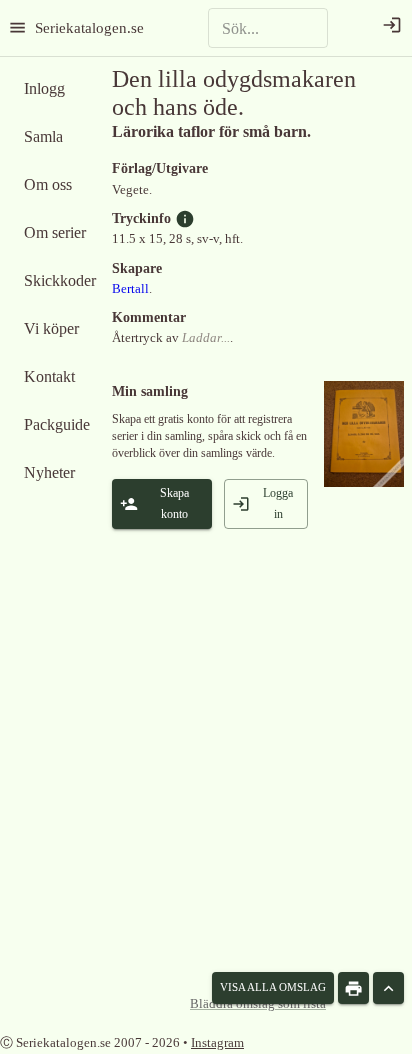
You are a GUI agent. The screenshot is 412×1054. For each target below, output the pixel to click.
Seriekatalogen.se (89, 27)
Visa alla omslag (273, 987)
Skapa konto (174, 503)
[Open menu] (17, 27)
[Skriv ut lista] (353, 988)
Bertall (130, 289)
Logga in (278, 503)
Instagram (217, 1042)
